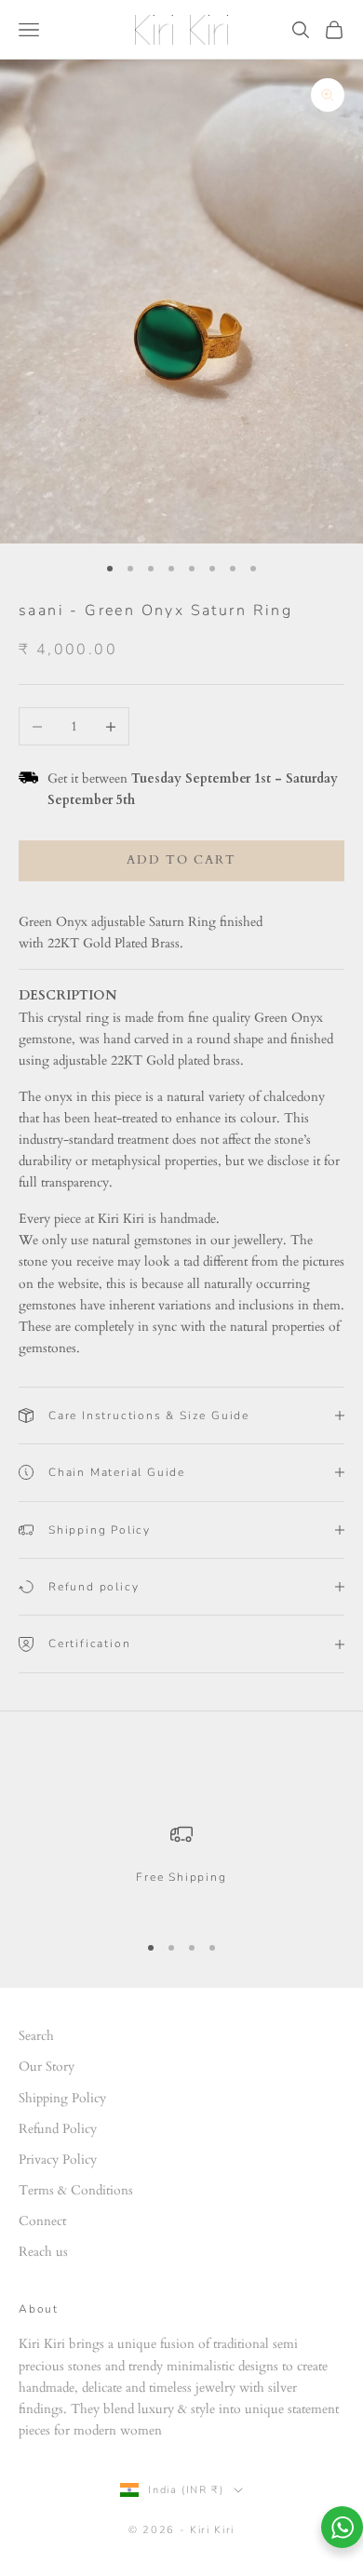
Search (36, 2036)
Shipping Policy (62, 2098)
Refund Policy (58, 2129)
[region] (181, 1869)
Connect (42, 2221)
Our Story (47, 2066)
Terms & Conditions (76, 2190)
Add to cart (181, 860)
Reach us (43, 2252)
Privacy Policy (58, 2160)
